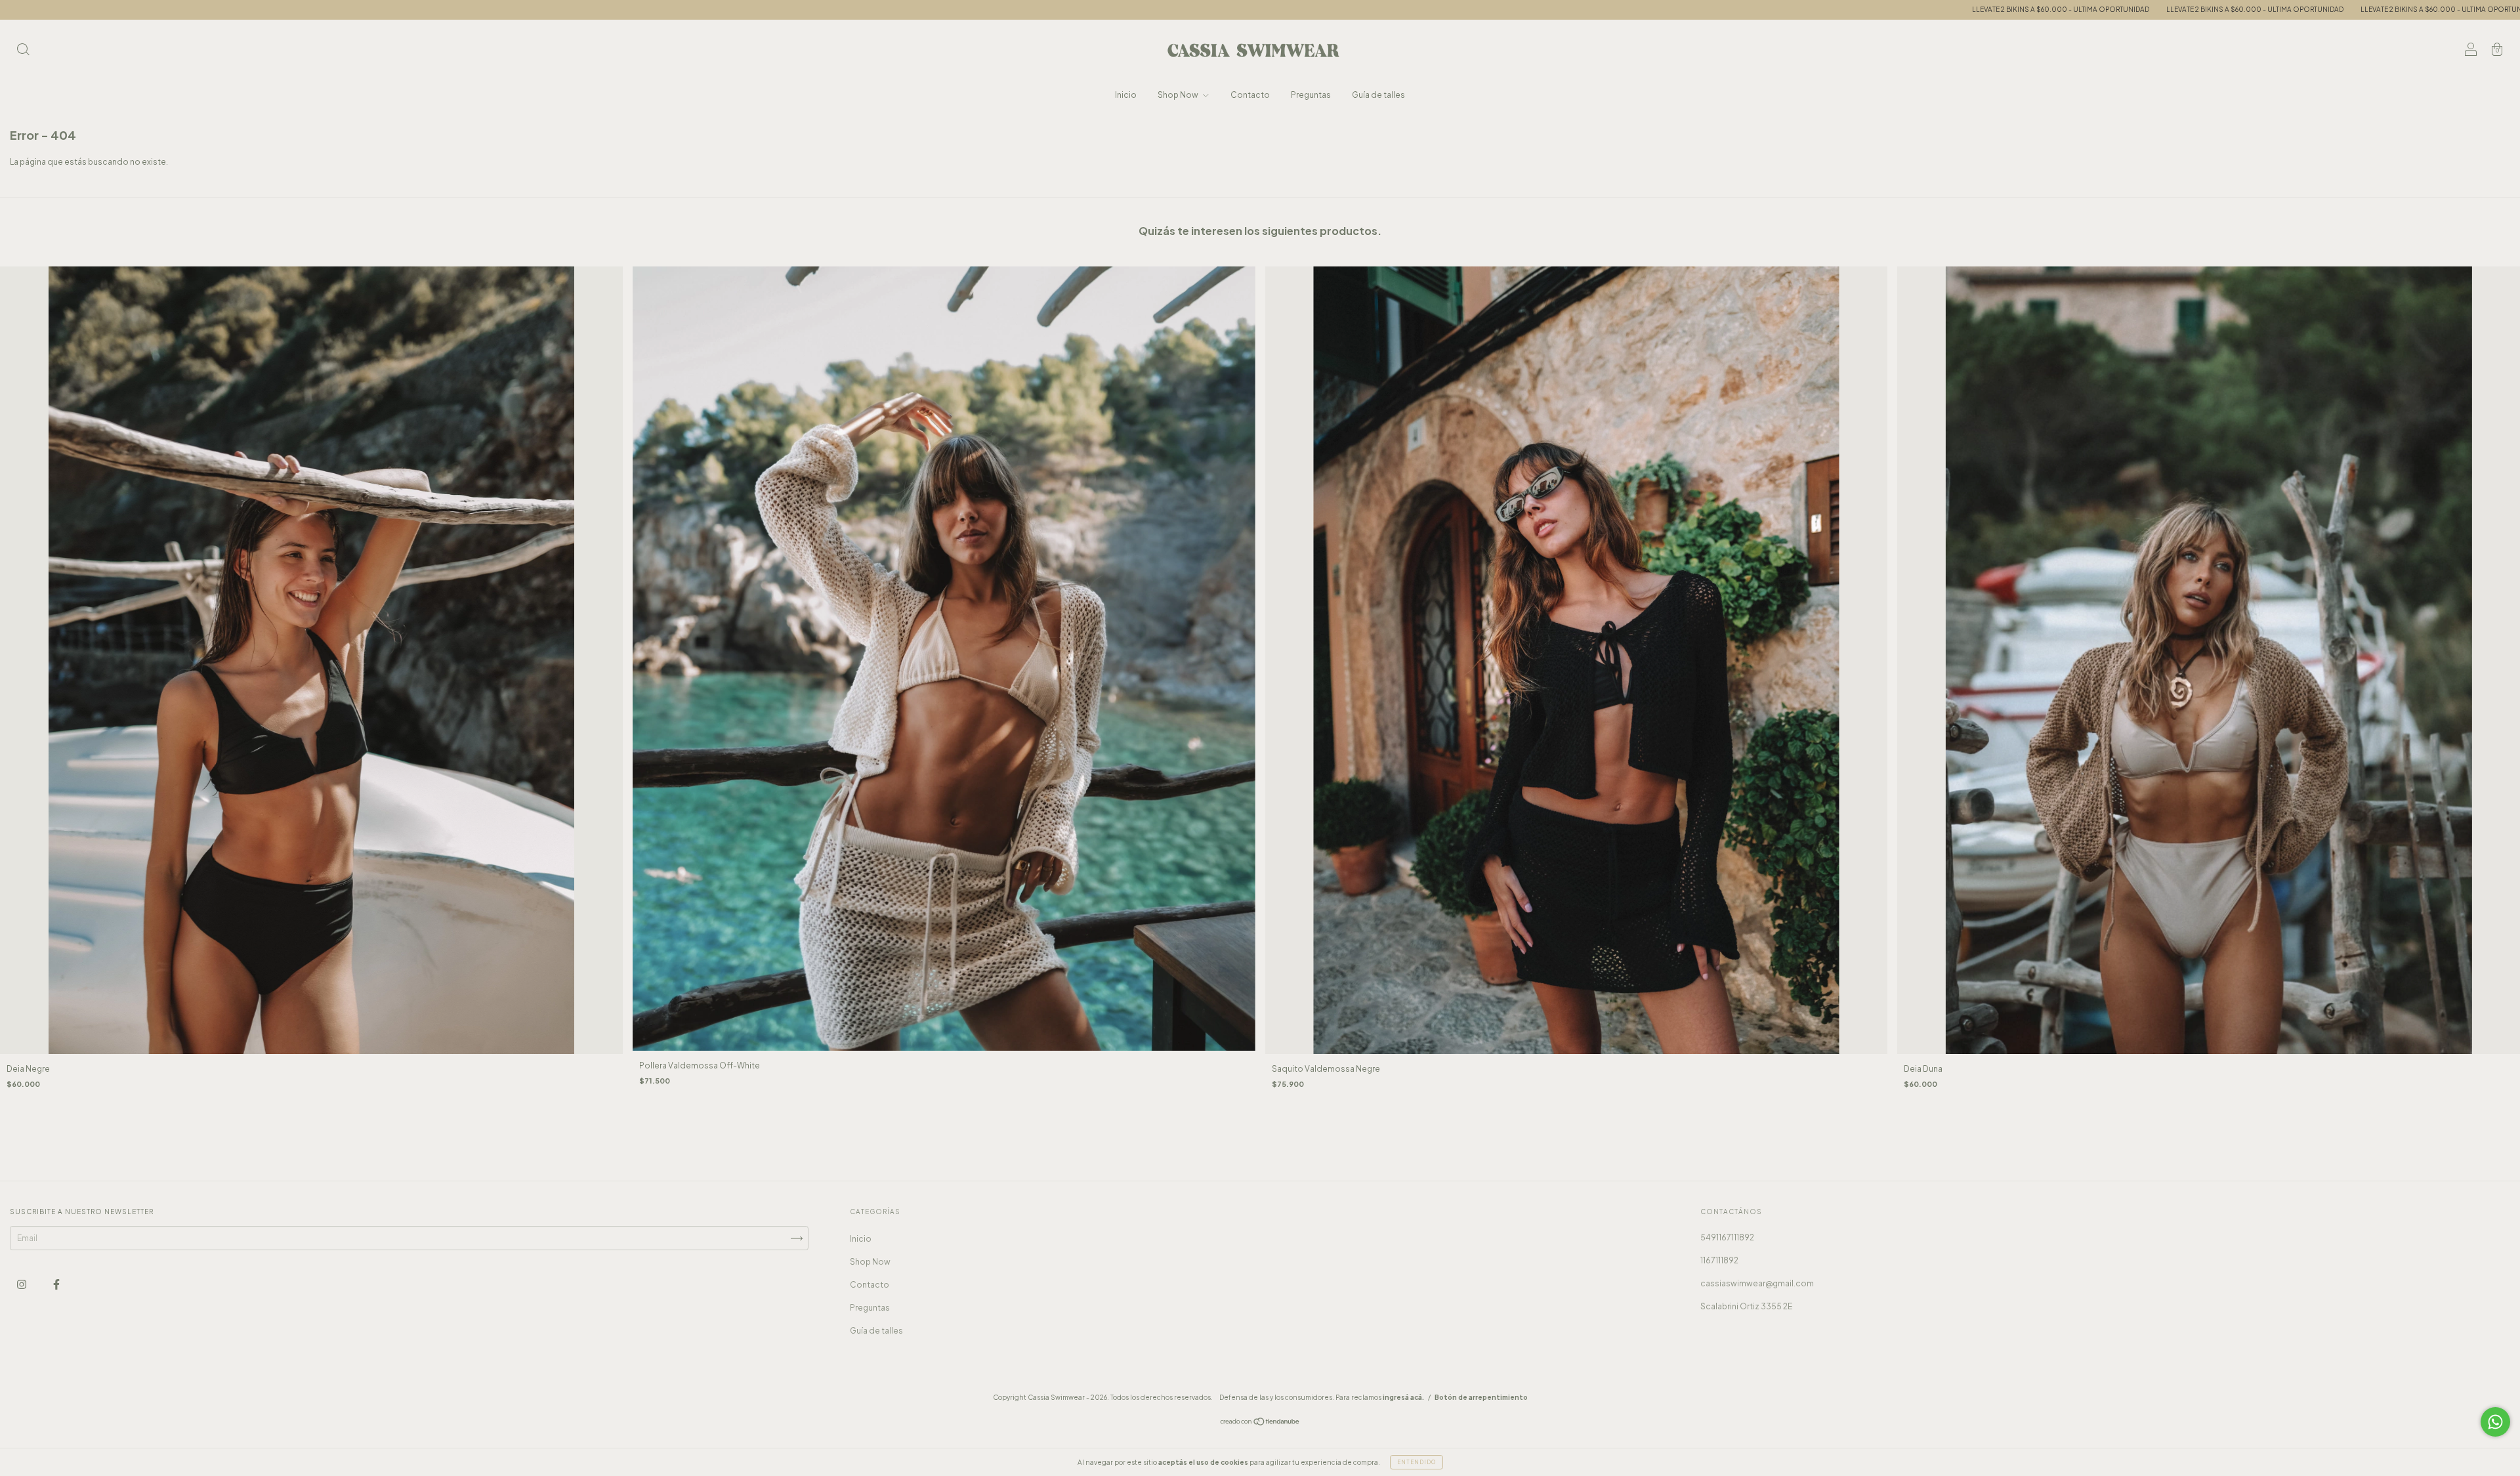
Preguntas (1311, 95)
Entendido (1417, 1462)
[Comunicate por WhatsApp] (2495, 1422)
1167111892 (1719, 1260)
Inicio (1126, 95)
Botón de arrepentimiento (1481, 1397)
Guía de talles (1378, 95)
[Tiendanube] (1260, 1423)
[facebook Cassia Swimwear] (56, 1284)
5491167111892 (1727, 1237)
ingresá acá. (1403, 1397)
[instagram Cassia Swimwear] (22, 1284)
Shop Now (1179, 95)
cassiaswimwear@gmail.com (1757, 1283)
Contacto (1250, 95)
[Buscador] (23, 51)
